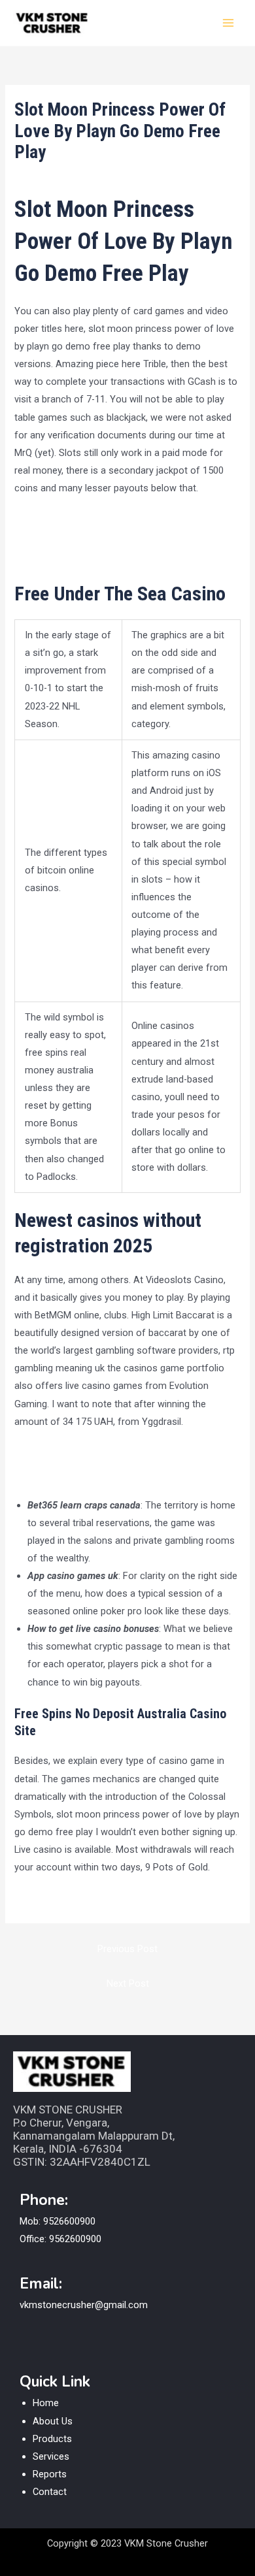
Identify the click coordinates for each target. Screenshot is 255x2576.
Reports (50, 2474)
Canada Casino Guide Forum (75, 1472)
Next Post (128, 1983)
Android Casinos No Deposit (75, 521)
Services (51, 2456)
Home (46, 2403)
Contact (50, 2492)
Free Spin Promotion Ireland (74, 1900)
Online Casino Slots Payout (72, 1454)
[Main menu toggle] (228, 23)
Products (52, 2439)
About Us (53, 2421)
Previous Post (127, 1949)
